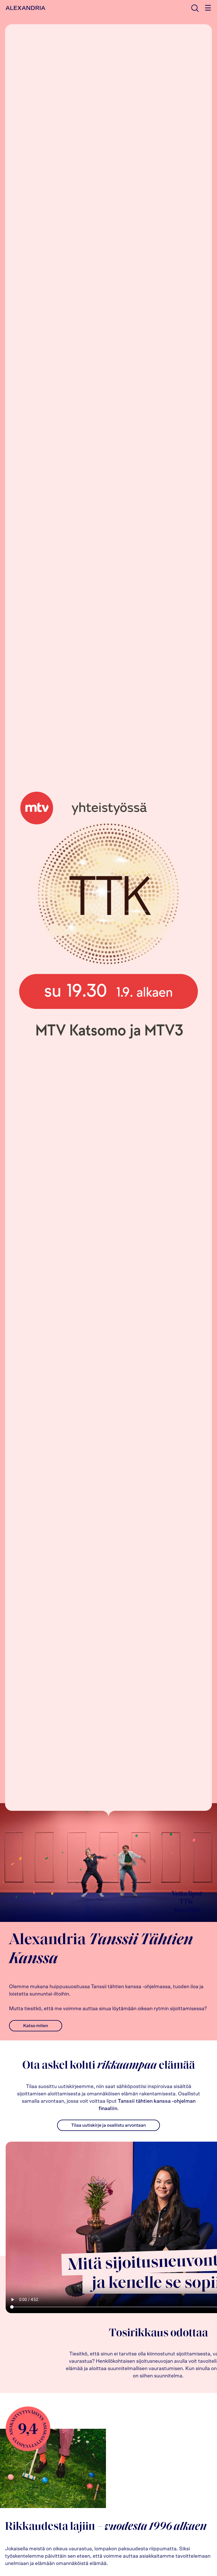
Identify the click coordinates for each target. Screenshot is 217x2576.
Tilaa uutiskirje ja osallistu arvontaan (108, 2125)
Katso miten (36, 2026)
